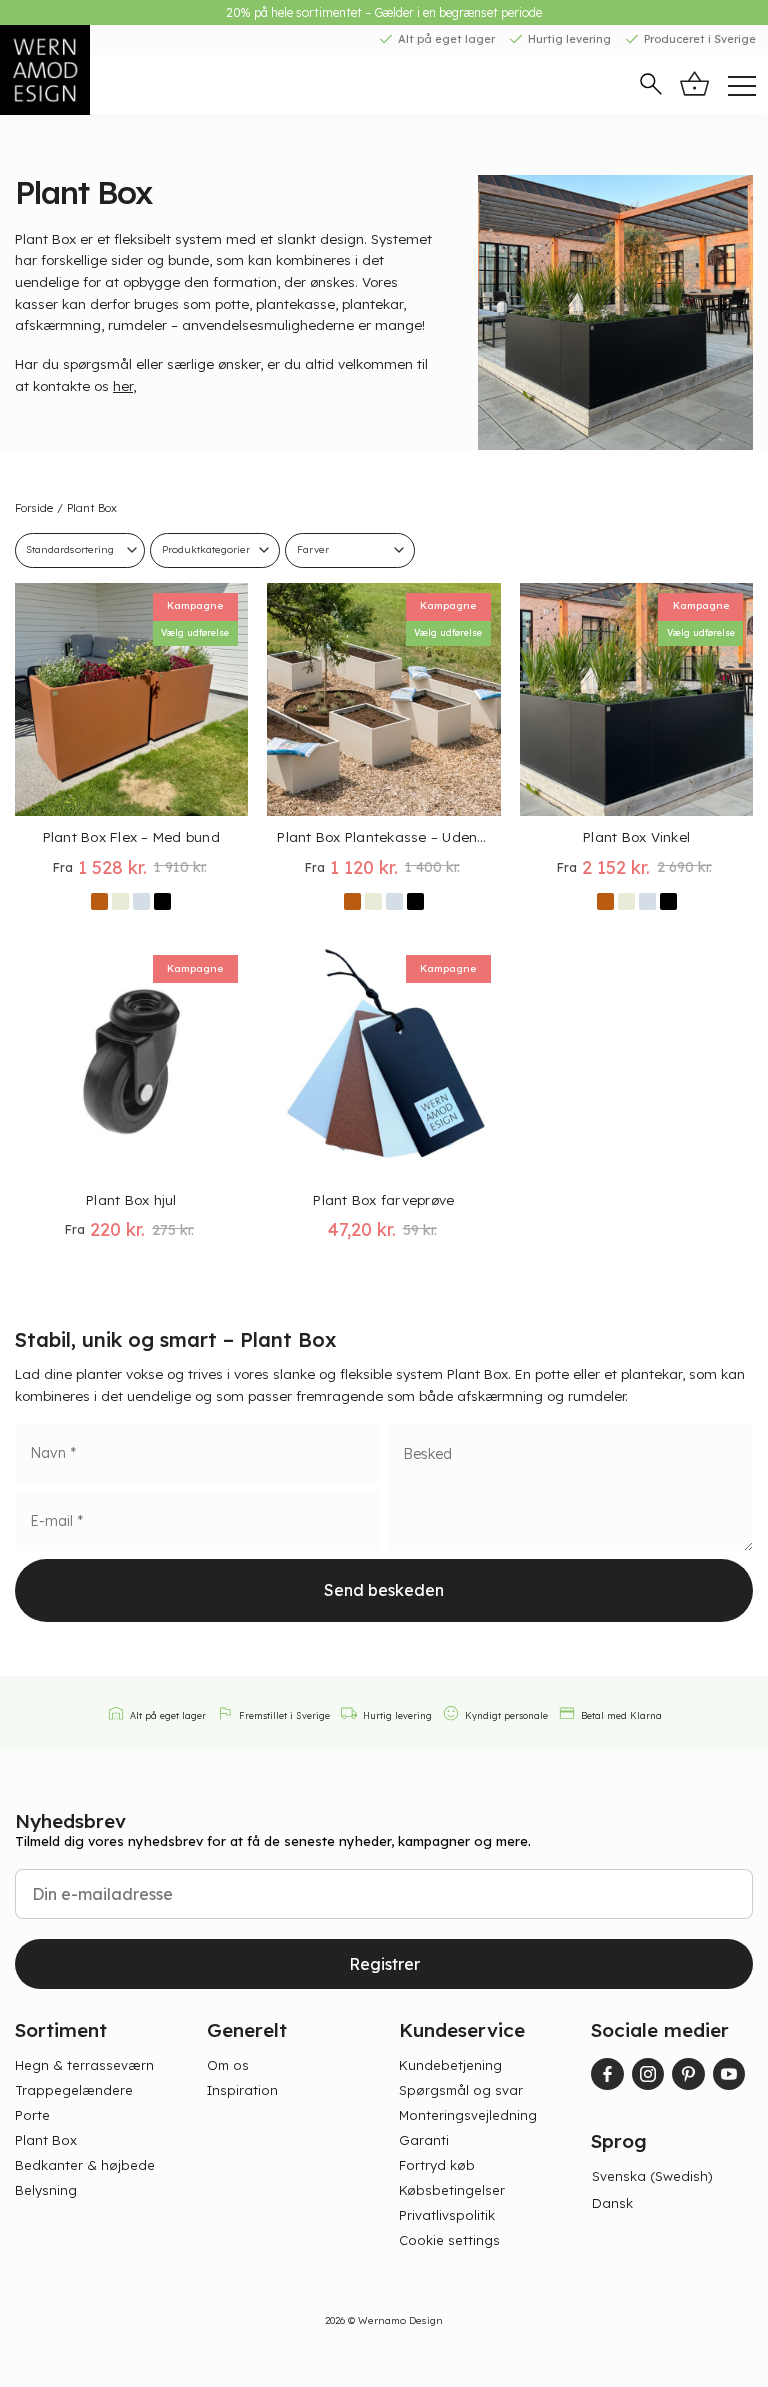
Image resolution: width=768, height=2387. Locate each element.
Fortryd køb (437, 2165)
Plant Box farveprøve (383, 1199)
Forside (34, 508)
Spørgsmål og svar (461, 2090)
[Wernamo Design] (75, 70)
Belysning (46, 2190)
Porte (32, 2115)
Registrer (384, 1964)
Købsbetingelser (452, 2190)
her (123, 385)
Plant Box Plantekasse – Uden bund (383, 836)
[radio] (99, 901)
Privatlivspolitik (447, 2215)
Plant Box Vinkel (636, 836)
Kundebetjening (450, 2065)
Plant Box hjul (131, 1199)
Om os (228, 2065)
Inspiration (242, 2090)
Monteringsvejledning (468, 2115)
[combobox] (215, 550)
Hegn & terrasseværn (84, 2065)
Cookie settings (449, 2240)
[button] (651, 86)
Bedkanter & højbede (85, 2165)
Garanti (424, 2140)
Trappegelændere (74, 2090)
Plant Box (46, 2140)
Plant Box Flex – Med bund (131, 836)
